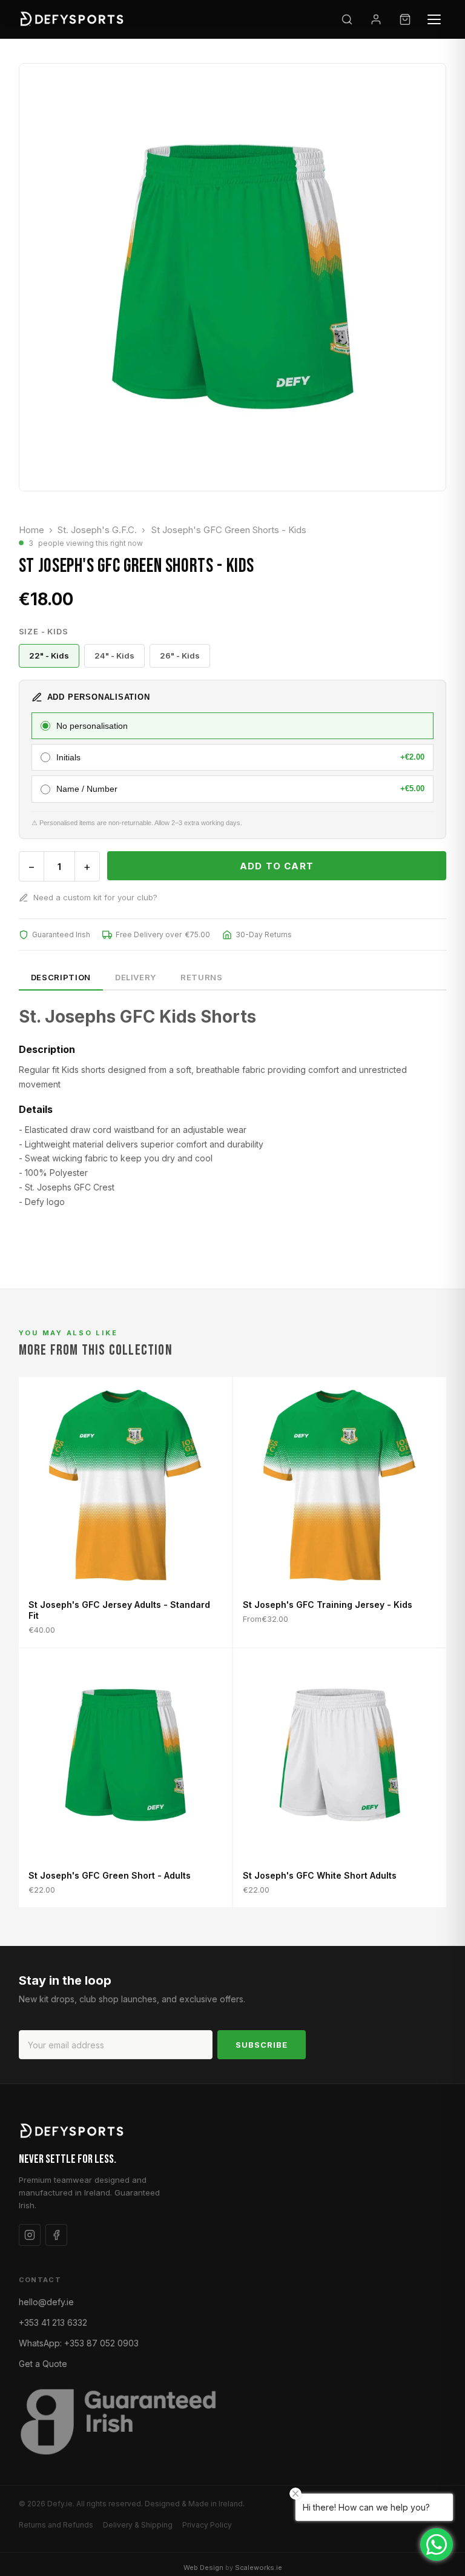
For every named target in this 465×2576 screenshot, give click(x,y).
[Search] (347, 19)
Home (31, 530)
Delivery (136, 977)
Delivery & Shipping (138, 2525)
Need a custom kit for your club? (95, 897)
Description (61, 977)
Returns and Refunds (56, 2525)
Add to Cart (277, 866)
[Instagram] (30, 2235)
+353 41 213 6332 (53, 2322)
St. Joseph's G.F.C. (97, 530)
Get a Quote (43, 2364)
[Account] (376, 19)
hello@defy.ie (46, 2302)
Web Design (203, 2568)
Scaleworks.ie (259, 2568)
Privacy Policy (207, 2525)
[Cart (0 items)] (405, 19)
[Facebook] (56, 2235)
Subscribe (262, 2045)
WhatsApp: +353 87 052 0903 (79, 2343)
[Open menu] (434, 19)
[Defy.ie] (74, 19)
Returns (202, 977)
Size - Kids (44, 631)
